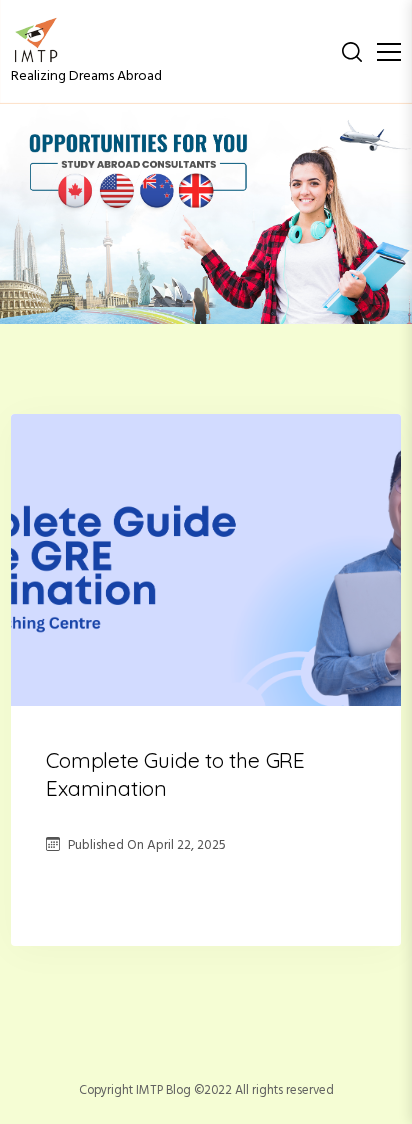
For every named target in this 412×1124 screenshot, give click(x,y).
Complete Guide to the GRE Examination (175, 774)
